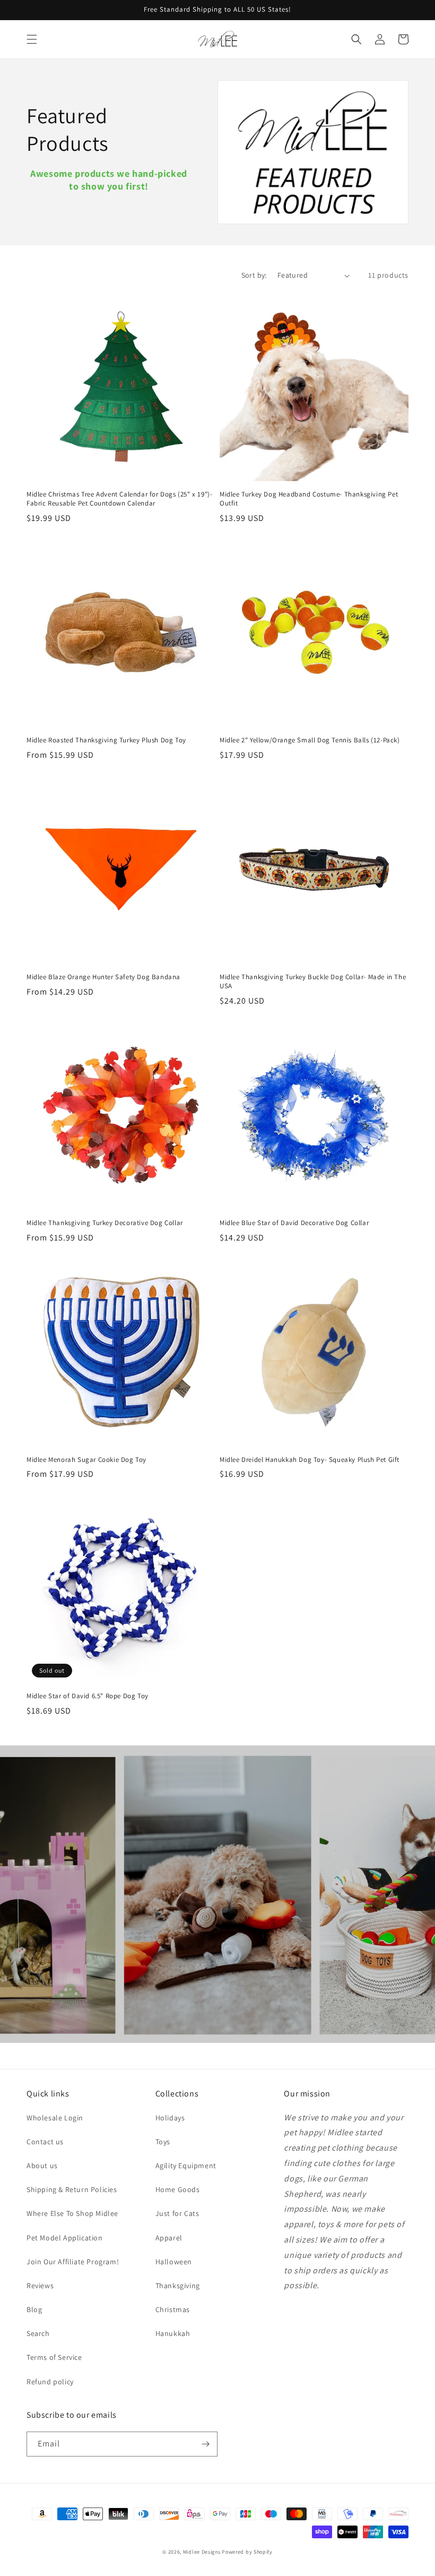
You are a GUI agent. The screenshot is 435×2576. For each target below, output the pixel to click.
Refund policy (50, 2382)
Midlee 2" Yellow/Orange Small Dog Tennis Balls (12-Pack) (310, 740)
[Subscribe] (205, 2444)
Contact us (45, 2142)
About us (42, 2166)
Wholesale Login (55, 2118)
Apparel (169, 2238)
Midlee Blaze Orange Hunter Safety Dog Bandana (103, 977)
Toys (163, 2142)
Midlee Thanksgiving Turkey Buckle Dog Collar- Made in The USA (313, 982)
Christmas (173, 2309)
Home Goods (178, 2189)
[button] (32, 39)
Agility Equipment (186, 2166)
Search (38, 2333)
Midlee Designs (202, 2552)
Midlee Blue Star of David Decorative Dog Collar (294, 1223)
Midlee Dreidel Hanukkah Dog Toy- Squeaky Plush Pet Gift (310, 1460)
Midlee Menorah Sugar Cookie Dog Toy (86, 1460)
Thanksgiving (178, 2286)
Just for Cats (177, 2213)
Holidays (170, 2118)
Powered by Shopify (247, 2552)
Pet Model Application (65, 2238)
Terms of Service (54, 2357)
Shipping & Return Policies (72, 2189)
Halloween (174, 2262)
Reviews (40, 2286)
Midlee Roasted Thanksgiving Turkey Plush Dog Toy (106, 740)
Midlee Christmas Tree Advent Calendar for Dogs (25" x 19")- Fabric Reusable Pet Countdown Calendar (119, 499)
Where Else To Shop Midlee (72, 2213)
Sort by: (254, 275)
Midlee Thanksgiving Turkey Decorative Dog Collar (105, 1223)
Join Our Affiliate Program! (73, 2262)
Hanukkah (173, 2333)
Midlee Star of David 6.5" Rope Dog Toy (88, 1696)
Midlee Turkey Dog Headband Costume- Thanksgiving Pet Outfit (309, 499)
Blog (34, 2309)
